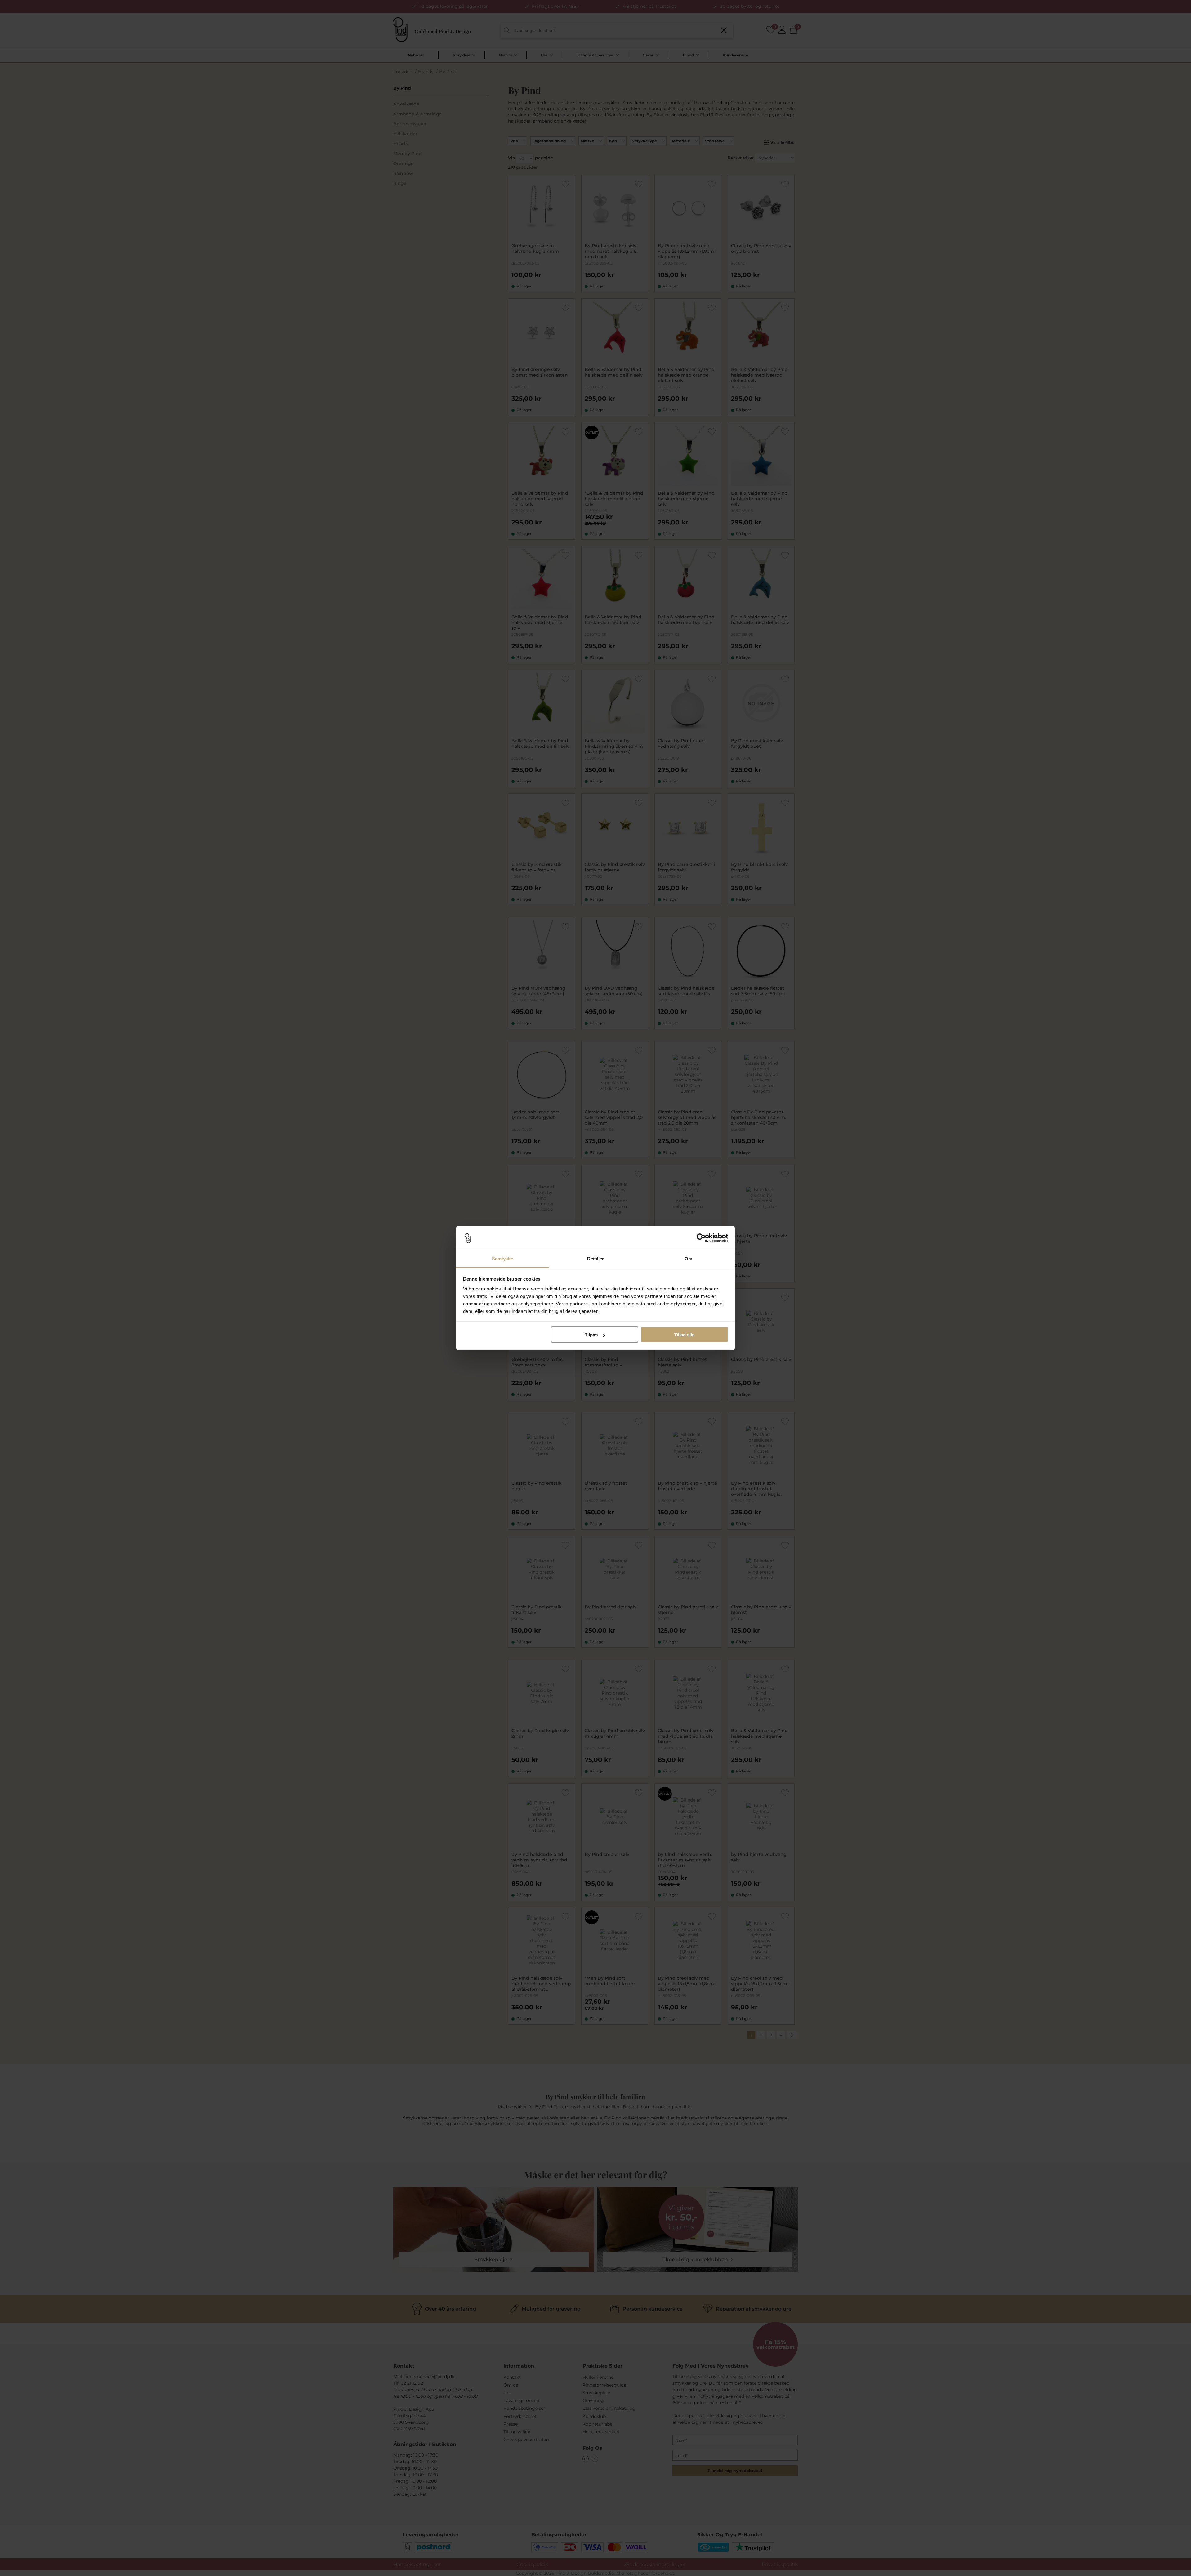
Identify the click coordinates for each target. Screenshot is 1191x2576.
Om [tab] (688, 1258)
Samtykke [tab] (503, 1258)
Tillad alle (684, 1335)
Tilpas (591, 1335)
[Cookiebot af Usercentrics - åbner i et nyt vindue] (701, 1238)
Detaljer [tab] (596, 1258)
